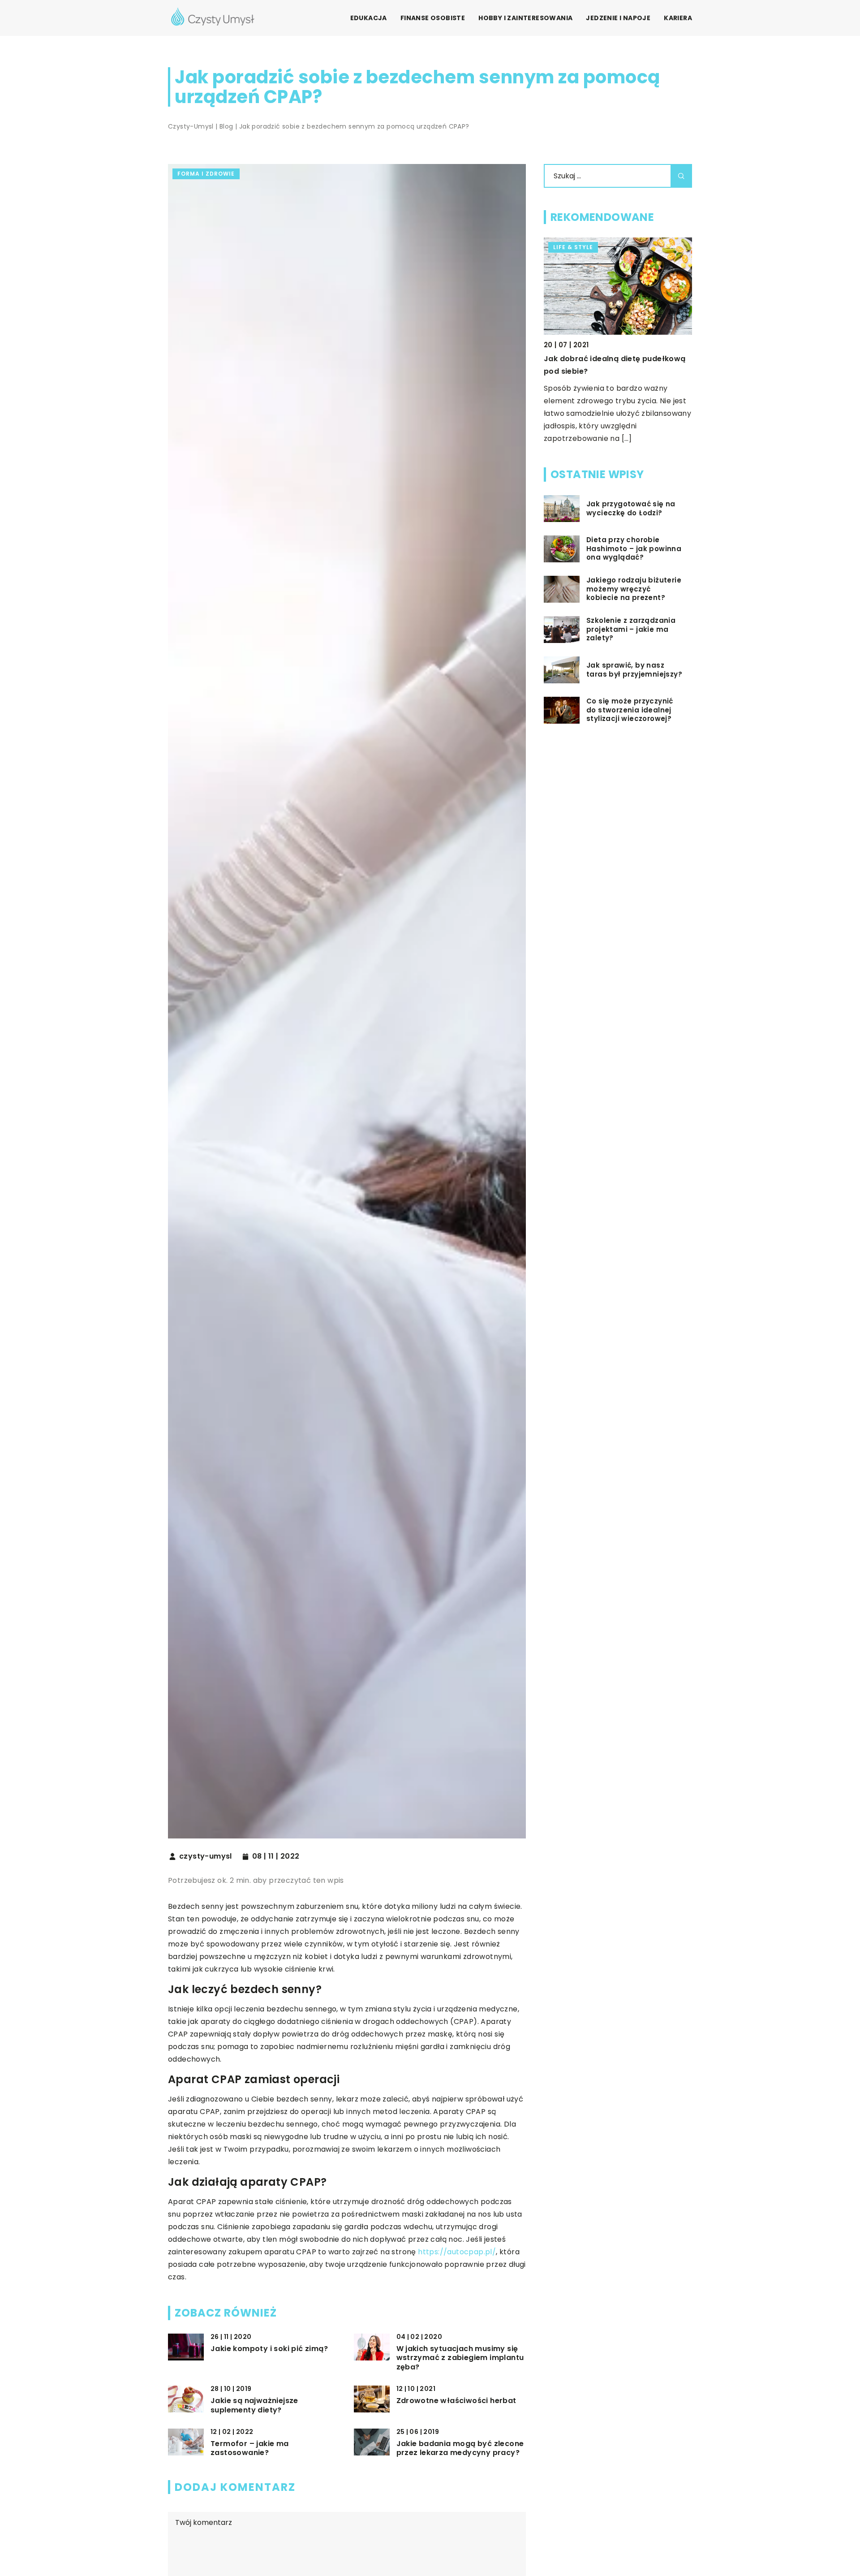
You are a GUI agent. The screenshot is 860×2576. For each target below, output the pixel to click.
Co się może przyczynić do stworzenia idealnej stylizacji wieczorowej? (630, 710)
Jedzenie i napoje (618, 18)
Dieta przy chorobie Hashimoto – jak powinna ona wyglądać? (634, 549)
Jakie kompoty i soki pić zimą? (269, 2349)
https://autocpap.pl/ (457, 2252)
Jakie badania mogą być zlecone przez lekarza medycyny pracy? (460, 2449)
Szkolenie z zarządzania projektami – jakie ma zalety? (631, 629)
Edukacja (369, 18)
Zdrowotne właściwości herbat (456, 2401)
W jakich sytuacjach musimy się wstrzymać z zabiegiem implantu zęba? (460, 2358)
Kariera (678, 18)
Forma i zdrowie (206, 174)
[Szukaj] (681, 176)
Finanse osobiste (433, 18)
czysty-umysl (206, 1856)
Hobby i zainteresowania (525, 18)
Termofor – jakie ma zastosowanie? (250, 2449)
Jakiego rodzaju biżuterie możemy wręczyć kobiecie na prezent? (634, 589)
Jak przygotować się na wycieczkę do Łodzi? (631, 508)
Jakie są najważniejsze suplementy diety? (254, 2406)
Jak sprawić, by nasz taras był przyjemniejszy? (634, 670)
